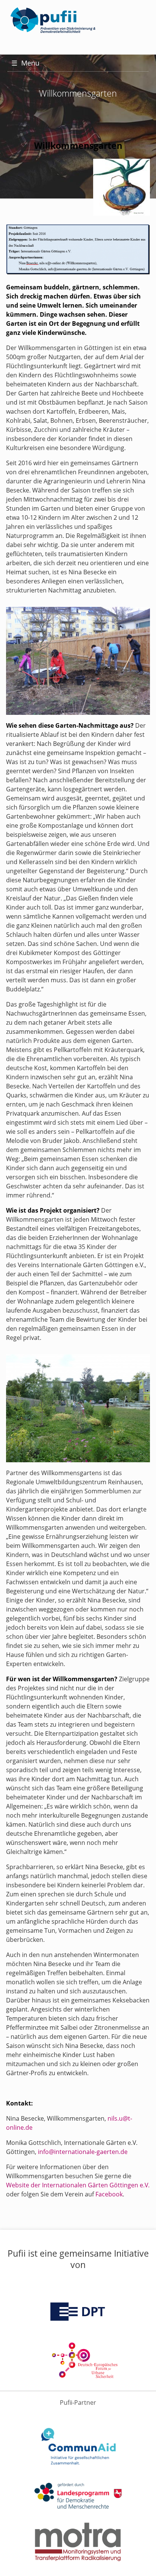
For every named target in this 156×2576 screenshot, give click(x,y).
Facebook (109, 2194)
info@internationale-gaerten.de (83, 2152)
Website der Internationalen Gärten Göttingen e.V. (78, 2185)
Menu (25, 63)
